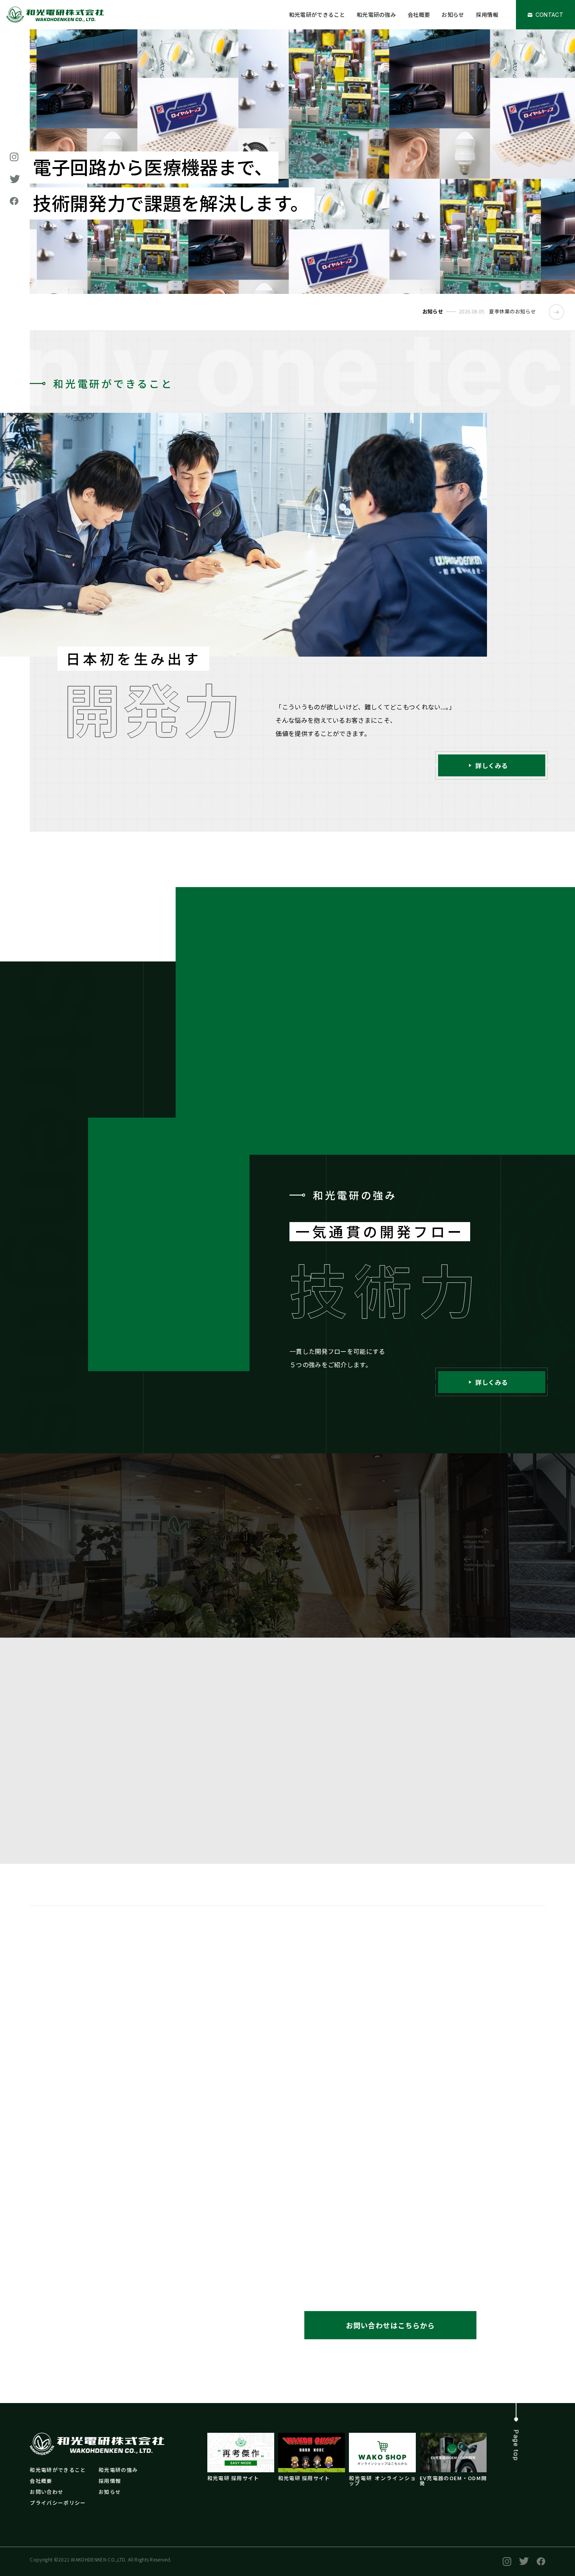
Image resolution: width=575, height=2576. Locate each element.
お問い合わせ (47, 2492)
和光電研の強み (376, 14)
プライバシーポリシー (58, 2503)
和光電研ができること (317, 14)
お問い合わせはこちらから (390, 2325)
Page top (516, 2445)
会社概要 (419, 14)
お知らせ (453, 14)
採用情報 (487, 14)
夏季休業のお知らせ (512, 311)
